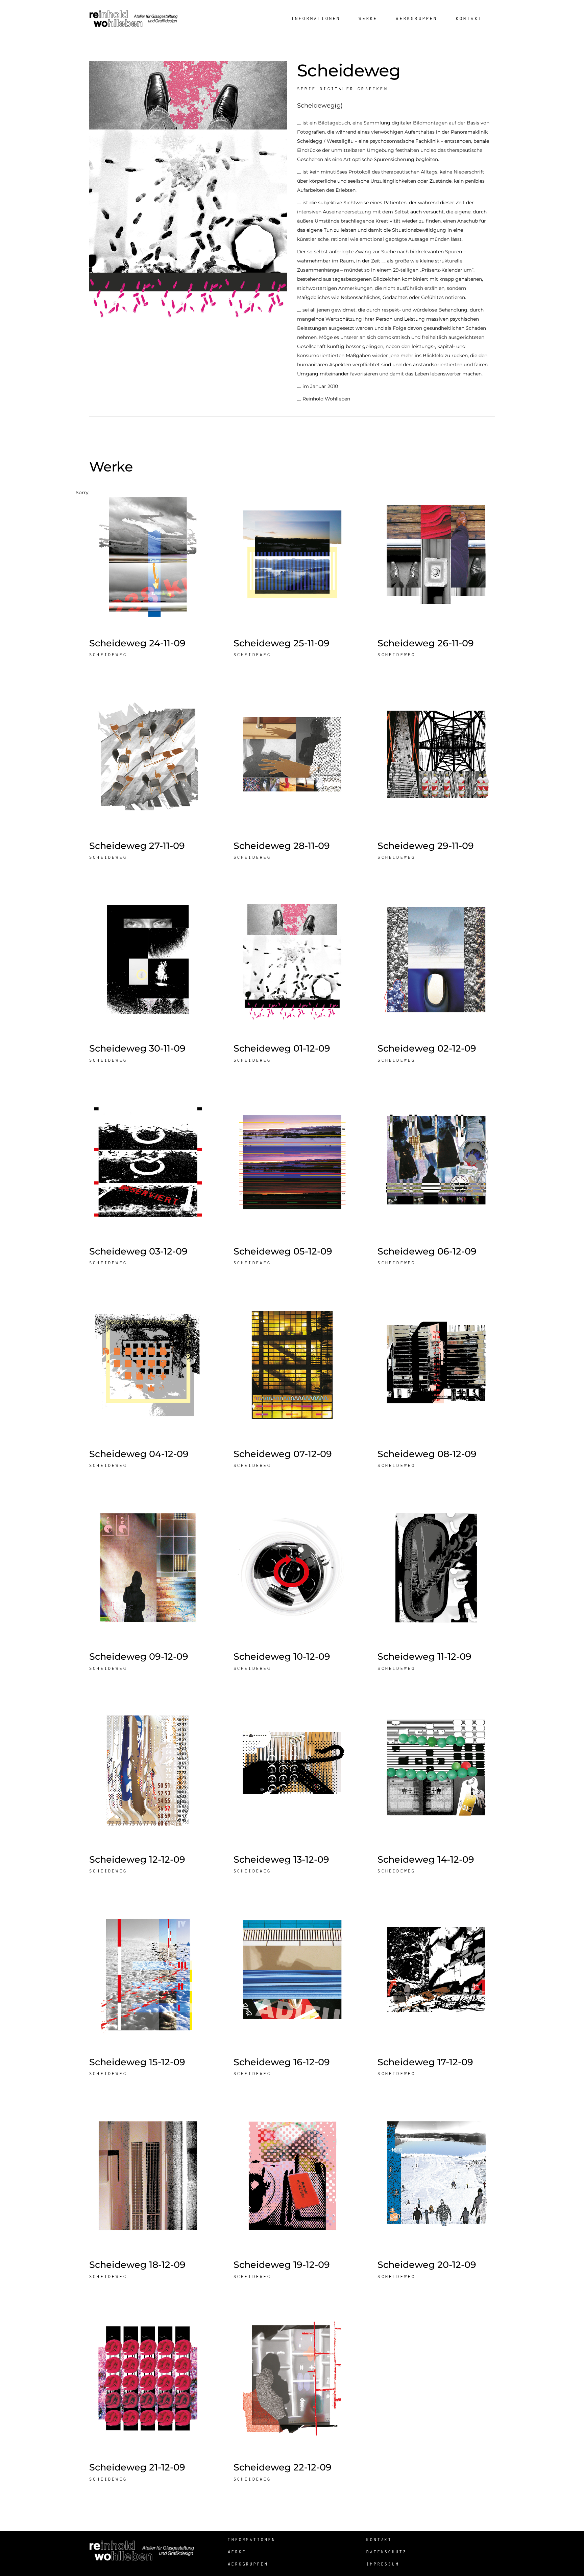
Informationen (252, 2540)
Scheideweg (108, 655)
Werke (237, 2552)
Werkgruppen (248, 2564)
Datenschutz (387, 2552)
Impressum (383, 2564)
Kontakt (379, 2540)
